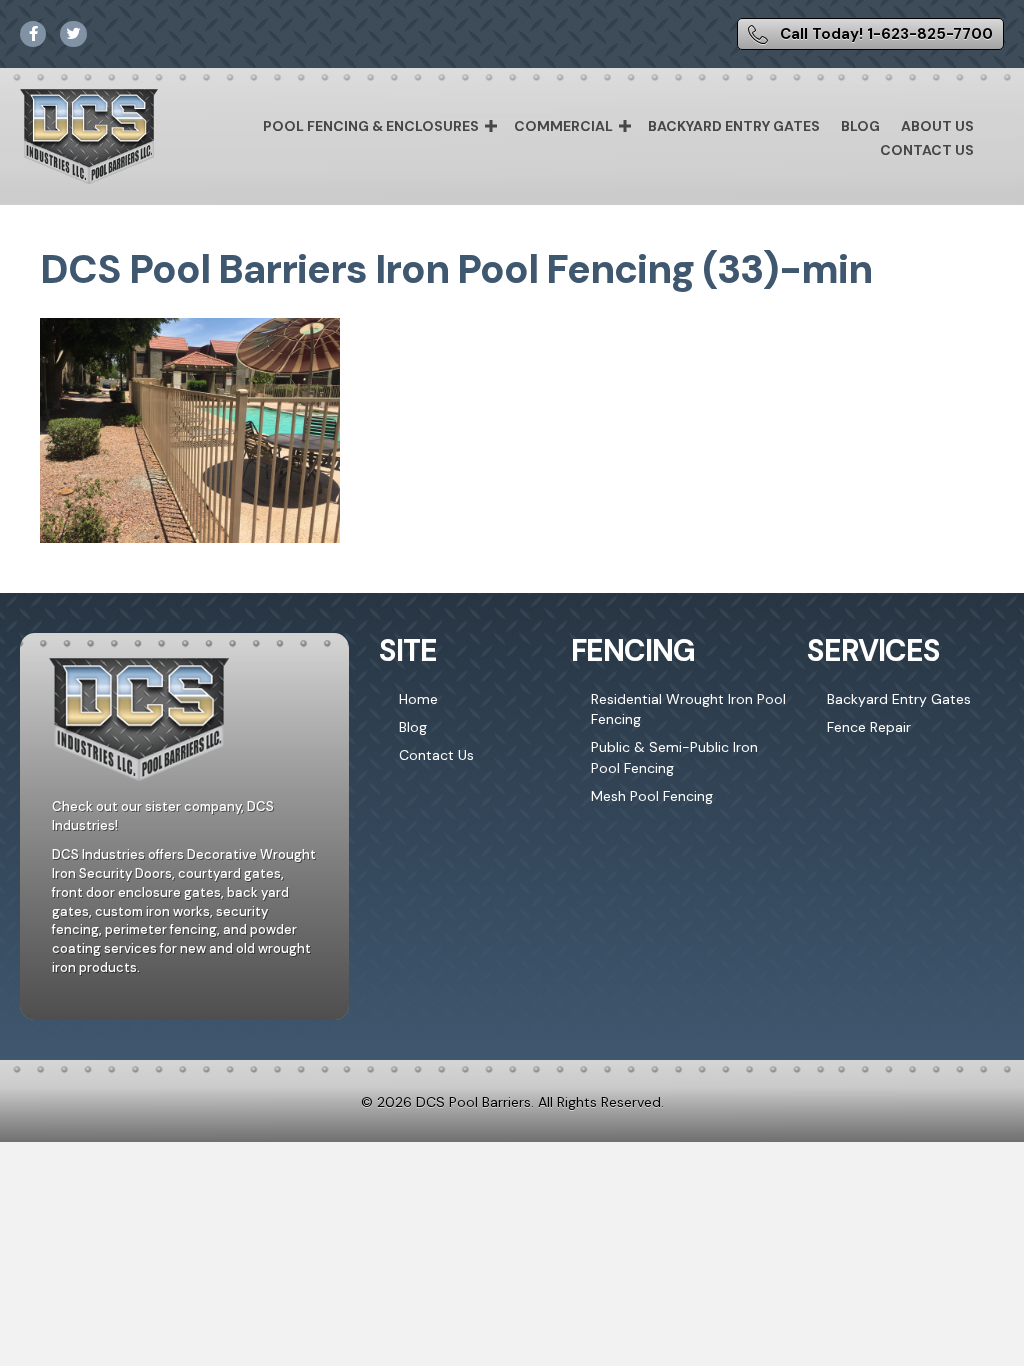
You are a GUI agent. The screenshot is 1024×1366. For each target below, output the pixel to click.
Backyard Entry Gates (734, 126)
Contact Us (927, 150)
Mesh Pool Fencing (652, 796)
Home (418, 699)
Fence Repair (869, 727)
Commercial (563, 126)
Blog (860, 126)
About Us (937, 126)
